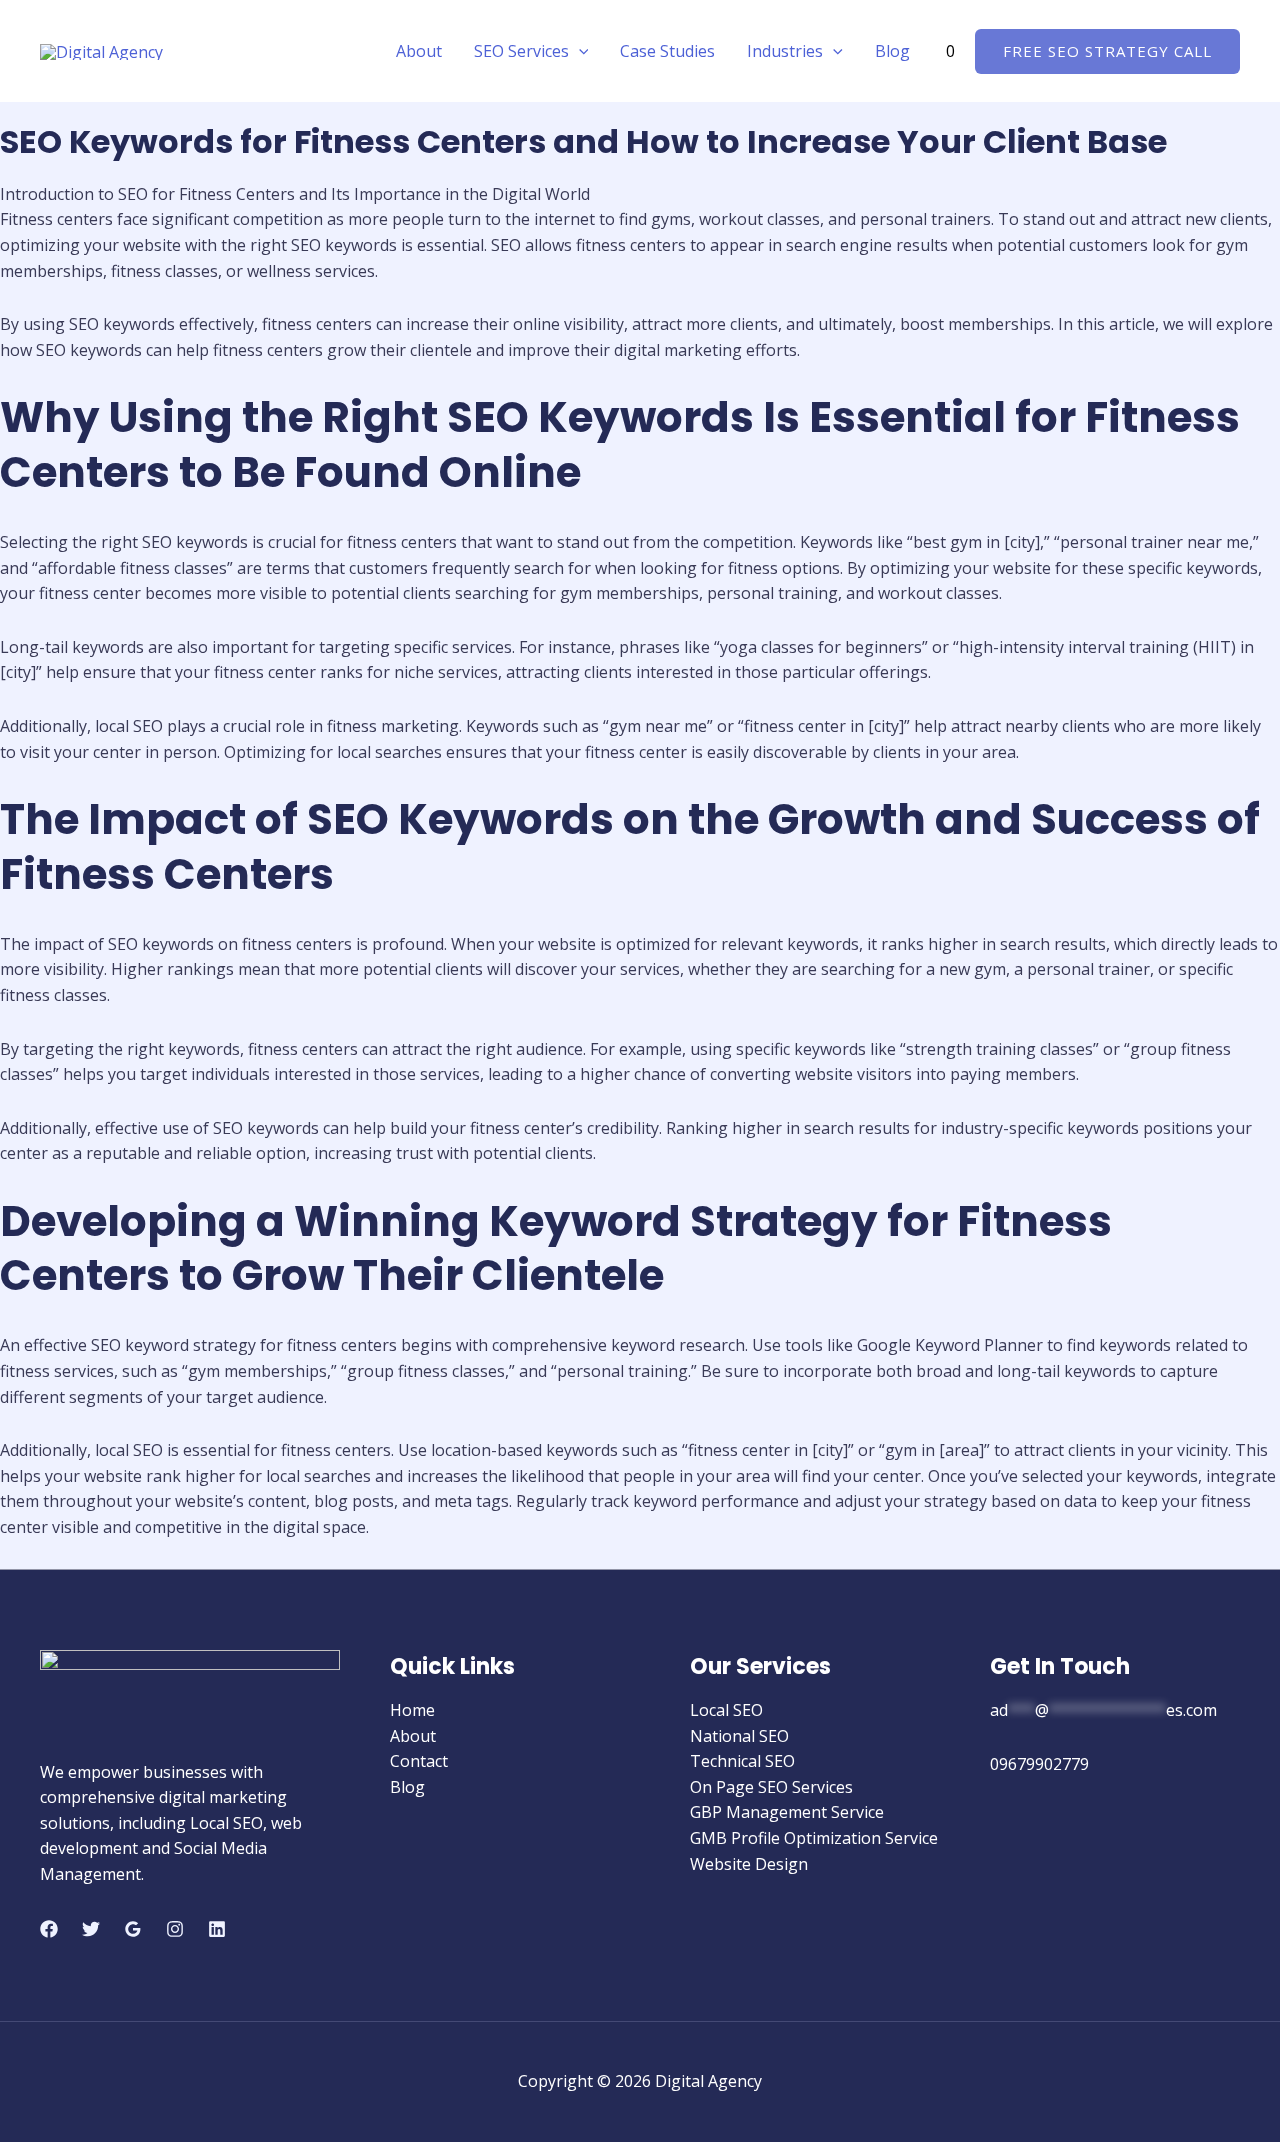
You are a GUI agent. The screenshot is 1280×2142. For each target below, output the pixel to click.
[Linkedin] (217, 1929)
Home (412, 1710)
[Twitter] (91, 1929)
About (419, 51)
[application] (579, 51)
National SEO (739, 1736)
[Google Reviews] (133, 1929)
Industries (785, 51)
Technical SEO (742, 1761)
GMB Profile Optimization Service (814, 1838)
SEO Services (521, 51)
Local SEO (726, 1710)
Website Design (749, 1864)
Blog (892, 51)
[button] (1107, 51)
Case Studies (667, 51)
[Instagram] (175, 1929)
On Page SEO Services (771, 1787)
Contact (419, 1761)
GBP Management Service (787, 1812)
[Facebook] (49, 1929)
